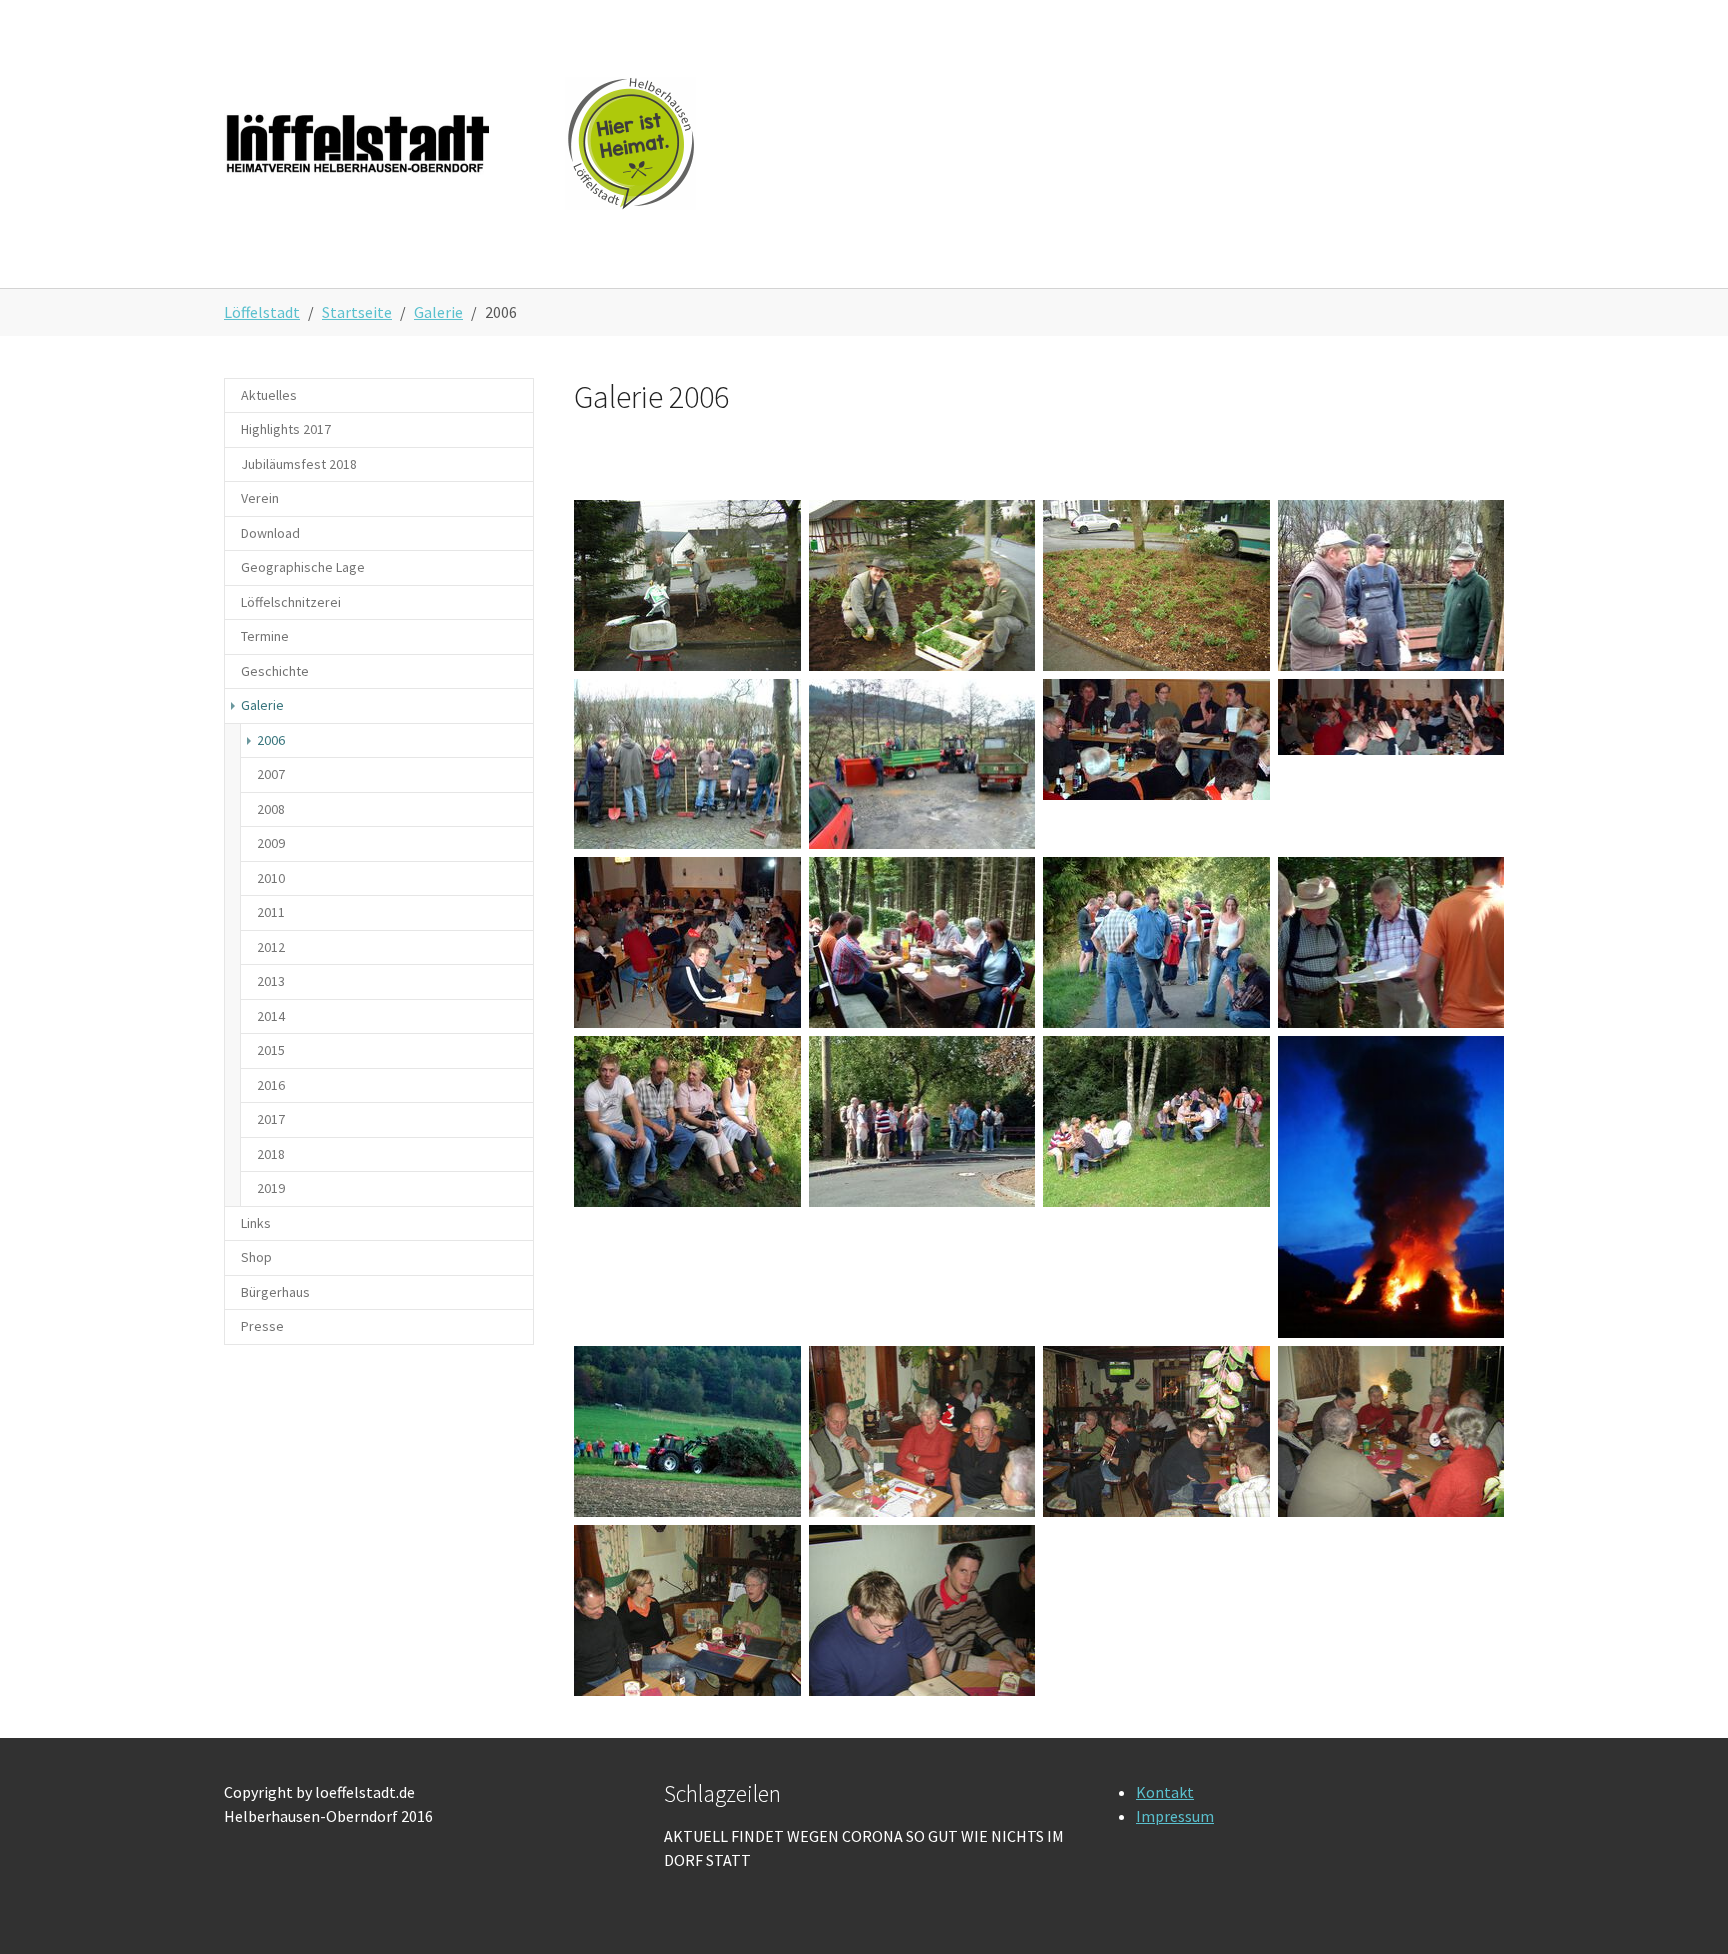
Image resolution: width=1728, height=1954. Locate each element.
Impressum (1175, 1816)
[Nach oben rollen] (1684, 1910)
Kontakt (1165, 1792)
